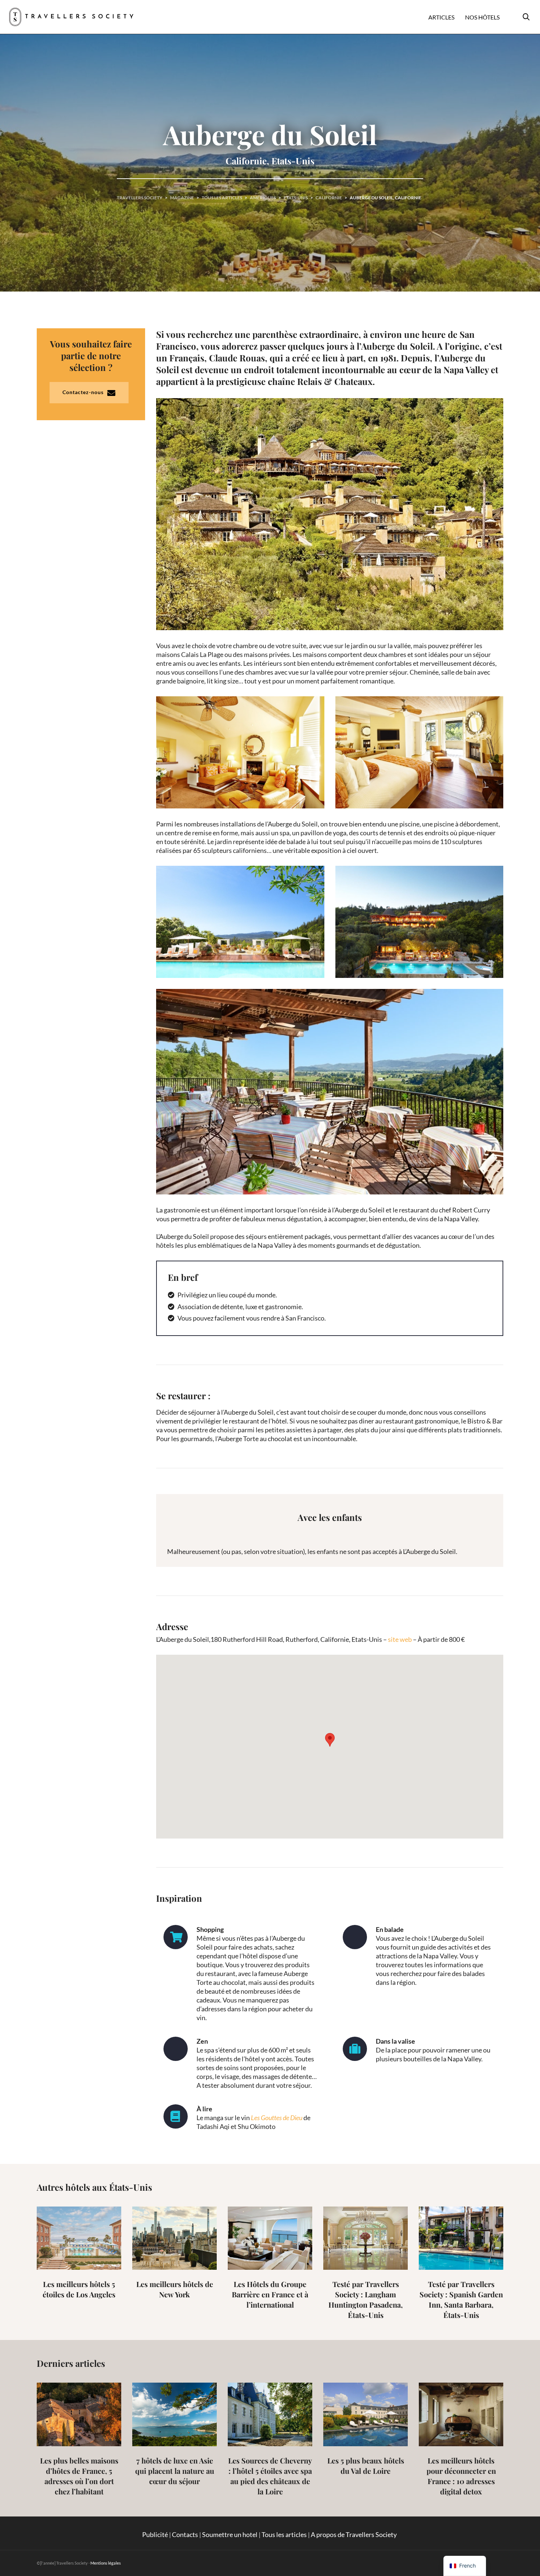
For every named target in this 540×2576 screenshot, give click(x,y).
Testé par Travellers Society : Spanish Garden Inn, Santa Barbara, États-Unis (461, 2299)
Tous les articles (284, 2534)
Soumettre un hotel (230, 2534)
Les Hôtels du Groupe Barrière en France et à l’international (270, 2294)
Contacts (185, 2534)
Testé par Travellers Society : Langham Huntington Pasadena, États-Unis (366, 2299)
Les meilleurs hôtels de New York (175, 2289)
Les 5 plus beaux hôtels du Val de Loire (366, 2466)
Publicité (155, 2534)
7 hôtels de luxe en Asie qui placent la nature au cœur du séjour (175, 2471)
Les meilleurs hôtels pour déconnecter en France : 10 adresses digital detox (461, 2476)
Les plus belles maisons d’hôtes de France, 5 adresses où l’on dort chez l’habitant (79, 2476)
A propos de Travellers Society (354, 2534)
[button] (330, 1740)
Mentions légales (106, 2563)
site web (400, 1639)
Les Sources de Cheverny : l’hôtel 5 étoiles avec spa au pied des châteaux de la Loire (270, 2476)
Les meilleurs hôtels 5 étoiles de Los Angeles (79, 2289)
